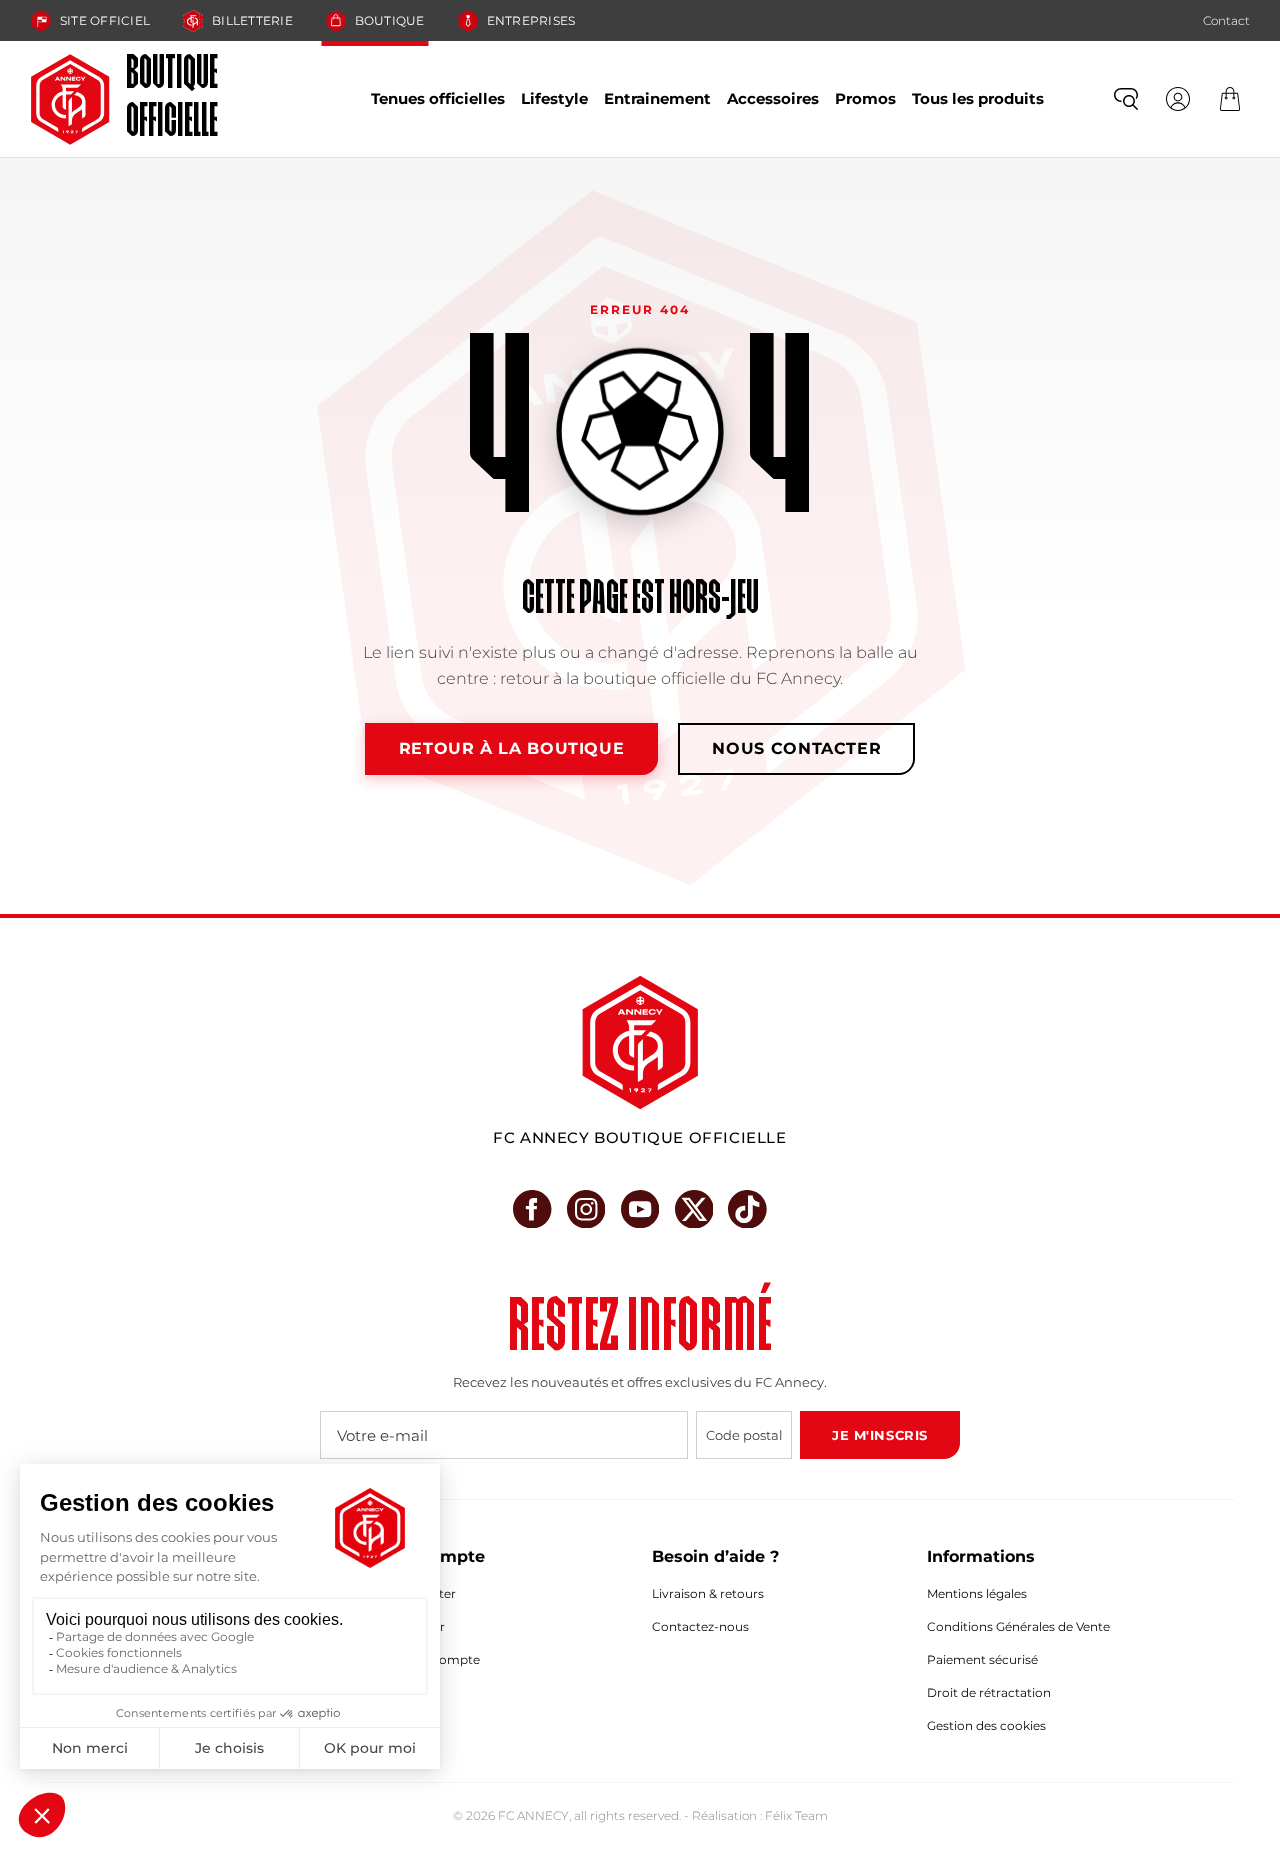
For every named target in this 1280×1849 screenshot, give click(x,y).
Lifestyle (554, 98)
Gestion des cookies (986, 1725)
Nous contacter (796, 748)
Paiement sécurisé (982, 1659)
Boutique (390, 20)
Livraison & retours (708, 1593)
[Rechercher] (1126, 99)
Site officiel (105, 20)
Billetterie (252, 20)
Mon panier (411, 1626)
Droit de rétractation (989, 1692)
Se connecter (416, 1593)
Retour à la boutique (512, 748)
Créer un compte (428, 1659)
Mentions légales (977, 1593)
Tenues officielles (438, 98)
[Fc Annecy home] (640, 1042)
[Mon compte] (1178, 99)
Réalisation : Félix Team (760, 1815)
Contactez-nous (700, 1626)
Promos (865, 98)
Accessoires (773, 98)
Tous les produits (978, 98)
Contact (1226, 20)
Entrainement (657, 98)
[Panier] (1230, 99)
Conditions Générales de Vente (1018, 1626)
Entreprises (531, 20)
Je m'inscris (879, 1435)
